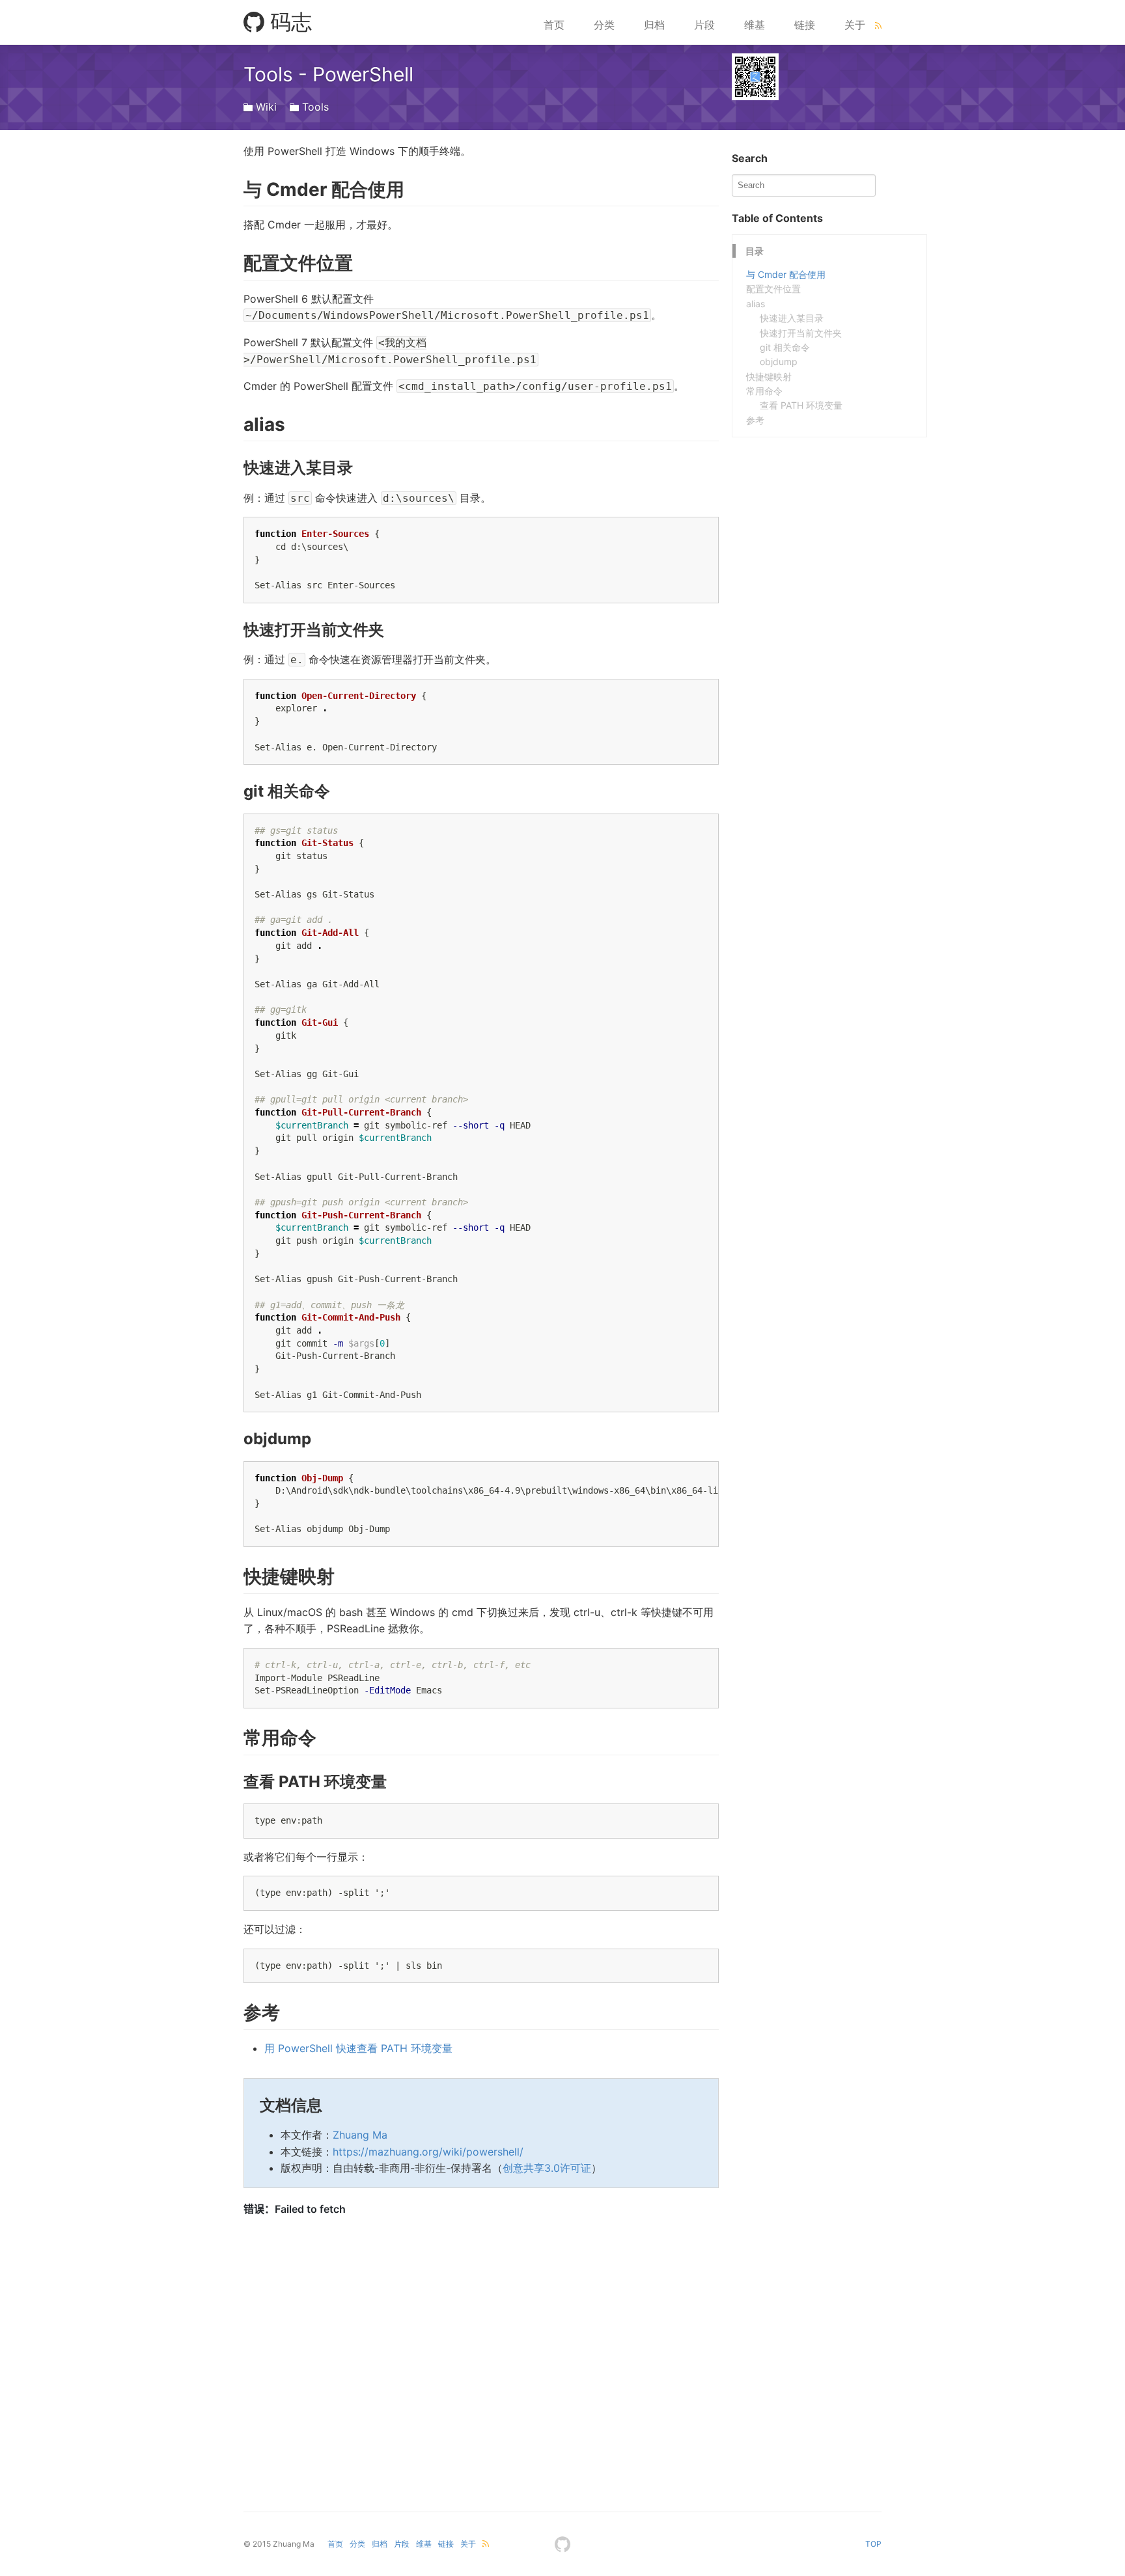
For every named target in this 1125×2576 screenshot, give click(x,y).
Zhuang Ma (360, 2135)
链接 (805, 25)
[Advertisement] (829, 519)
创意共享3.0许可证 (547, 2168)
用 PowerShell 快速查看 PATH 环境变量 (358, 2048)
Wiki (266, 107)
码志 (288, 22)
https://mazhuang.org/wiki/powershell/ (428, 2152)
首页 (554, 25)
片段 (704, 25)
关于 (855, 25)
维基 (755, 25)
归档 (654, 25)
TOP (873, 2544)
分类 (604, 25)
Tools (315, 107)
